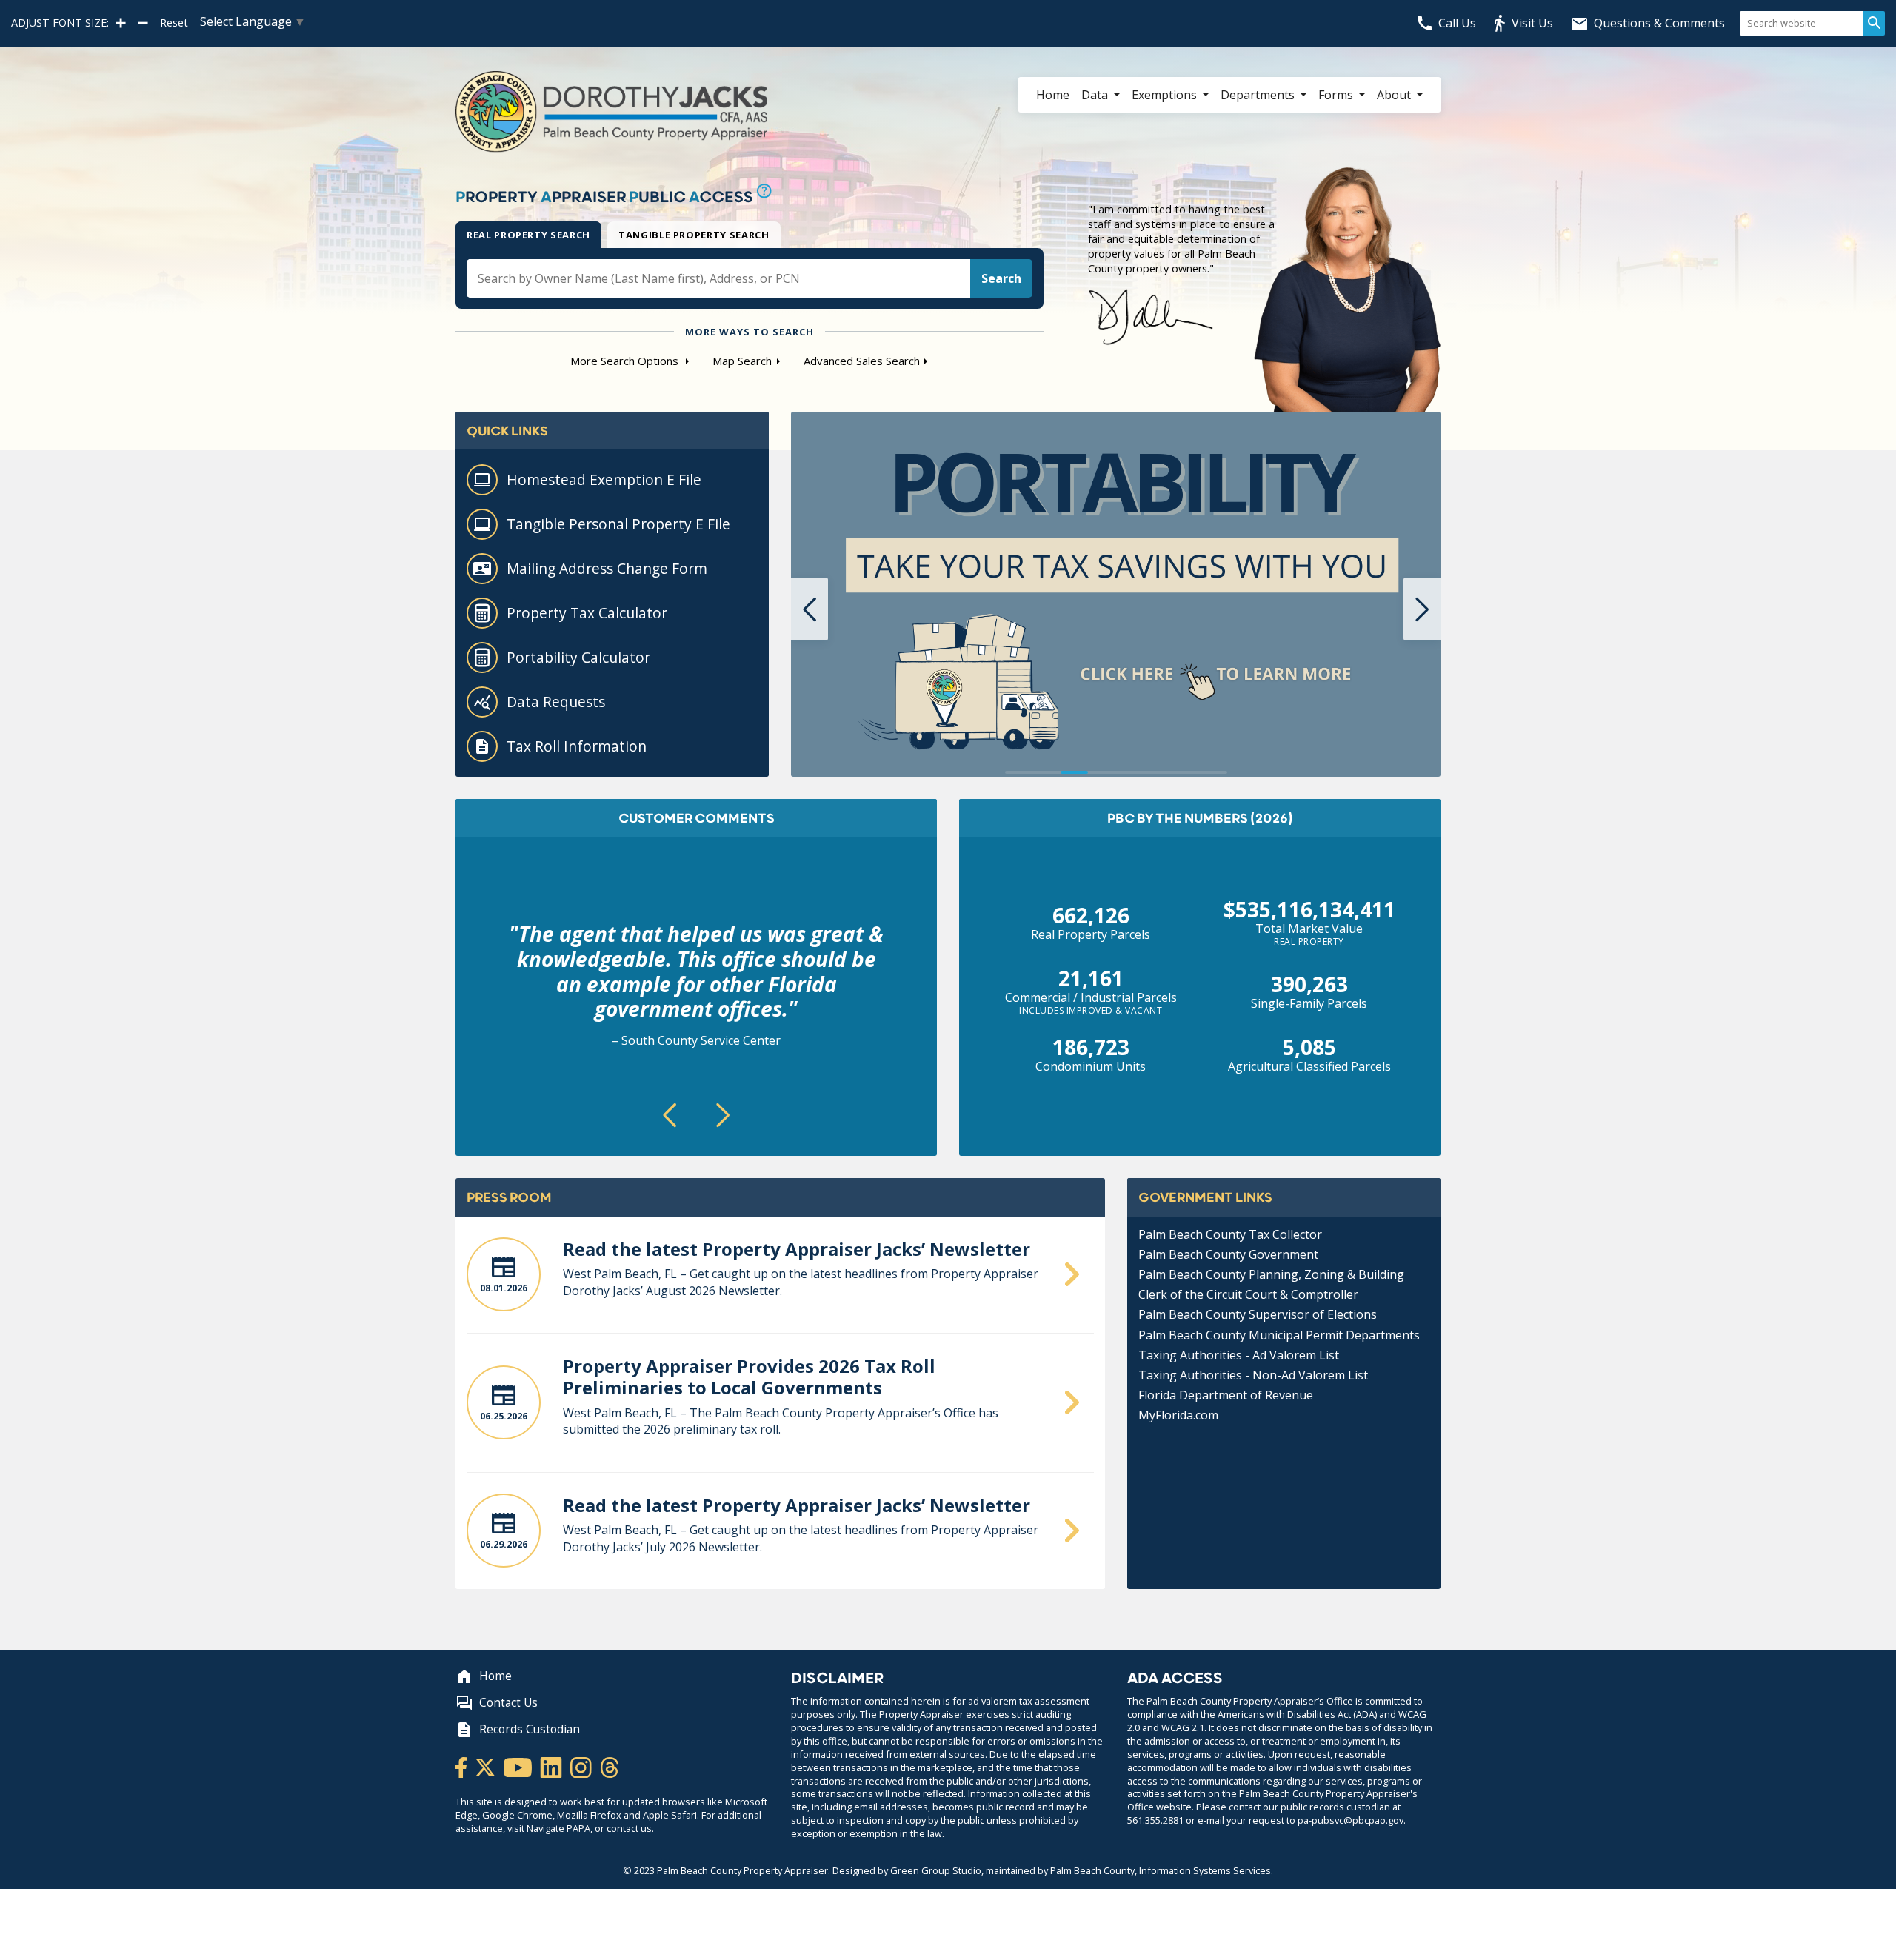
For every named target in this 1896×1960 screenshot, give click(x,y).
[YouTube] (519, 1766)
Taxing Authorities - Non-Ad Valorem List (1253, 1375)
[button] (810, 609)
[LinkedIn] (552, 1766)
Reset (174, 23)
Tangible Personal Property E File (618, 524)
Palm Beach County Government (1228, 1254)
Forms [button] (1337, 95)
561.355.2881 (1155, 1820)
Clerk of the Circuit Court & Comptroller (1248, 1294)
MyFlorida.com (1178, 1415)
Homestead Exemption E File (604, 479)
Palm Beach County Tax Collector (1230, 1234)
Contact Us (508, 1703)
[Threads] (610, 1766)
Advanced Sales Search (862, 361)
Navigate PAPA (558, 1828)
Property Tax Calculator (587, 613)
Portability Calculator (578, 657)
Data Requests (556, 702)
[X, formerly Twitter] (486, 1766)
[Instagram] (582, 1766)
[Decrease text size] (143, 23)
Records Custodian (530, 1729)
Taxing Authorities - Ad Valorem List (1239, 1355)
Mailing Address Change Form (607, 568)
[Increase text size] (121, 23)
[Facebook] (462, 1766)
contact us (629, 1828)
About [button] (1395, 95)
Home (1053, 95)
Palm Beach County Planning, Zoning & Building (1271, 1274)
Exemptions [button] (1166, 95)
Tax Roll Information (577, 746)
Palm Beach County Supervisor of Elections (1258, 1314)
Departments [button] (1259, 95)
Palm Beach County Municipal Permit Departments (1279, 1335)
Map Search (742, 361)
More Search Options (626, 361)
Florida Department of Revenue (1226, 1395)
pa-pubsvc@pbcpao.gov (1351, 1820)
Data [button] (1096, 95)
